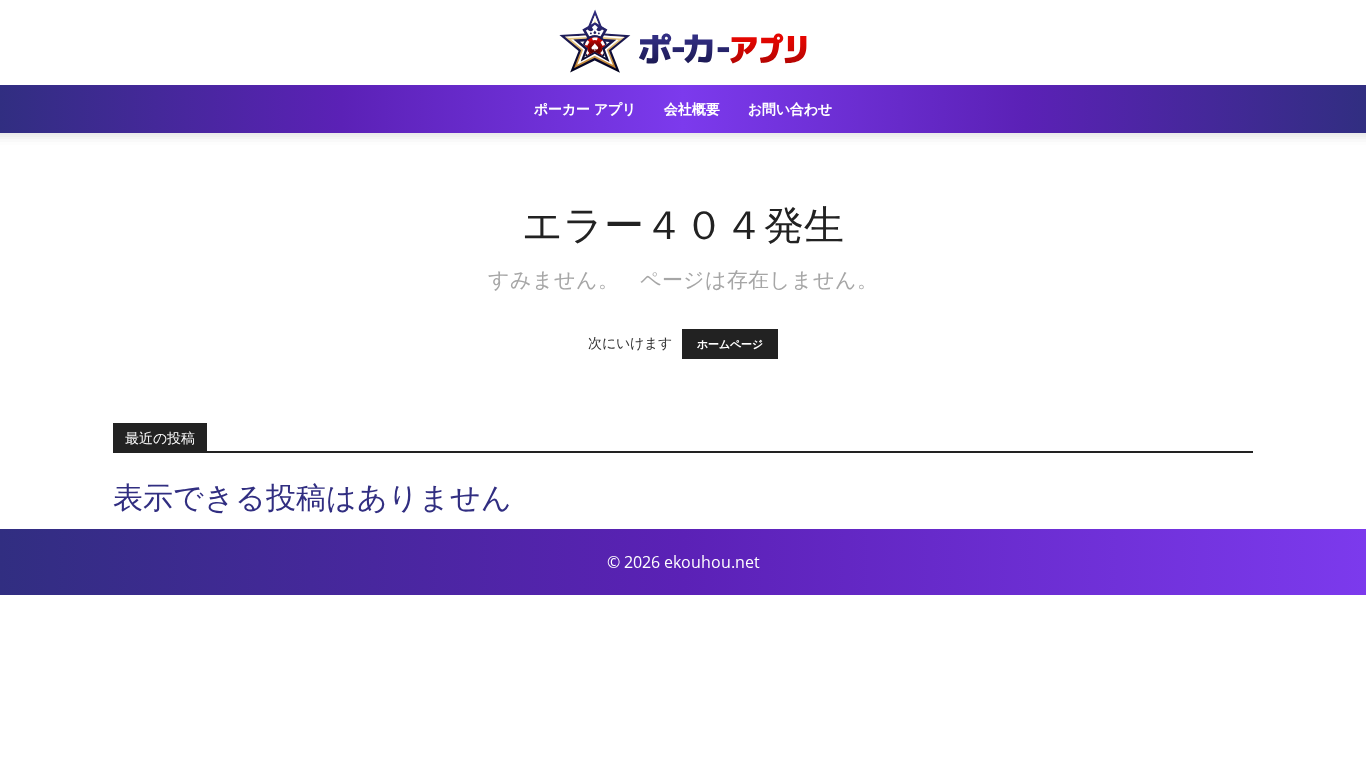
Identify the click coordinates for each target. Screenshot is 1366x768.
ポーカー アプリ (585, 108)
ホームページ (730, 344)
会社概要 (692, 108)
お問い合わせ (790, 108)
